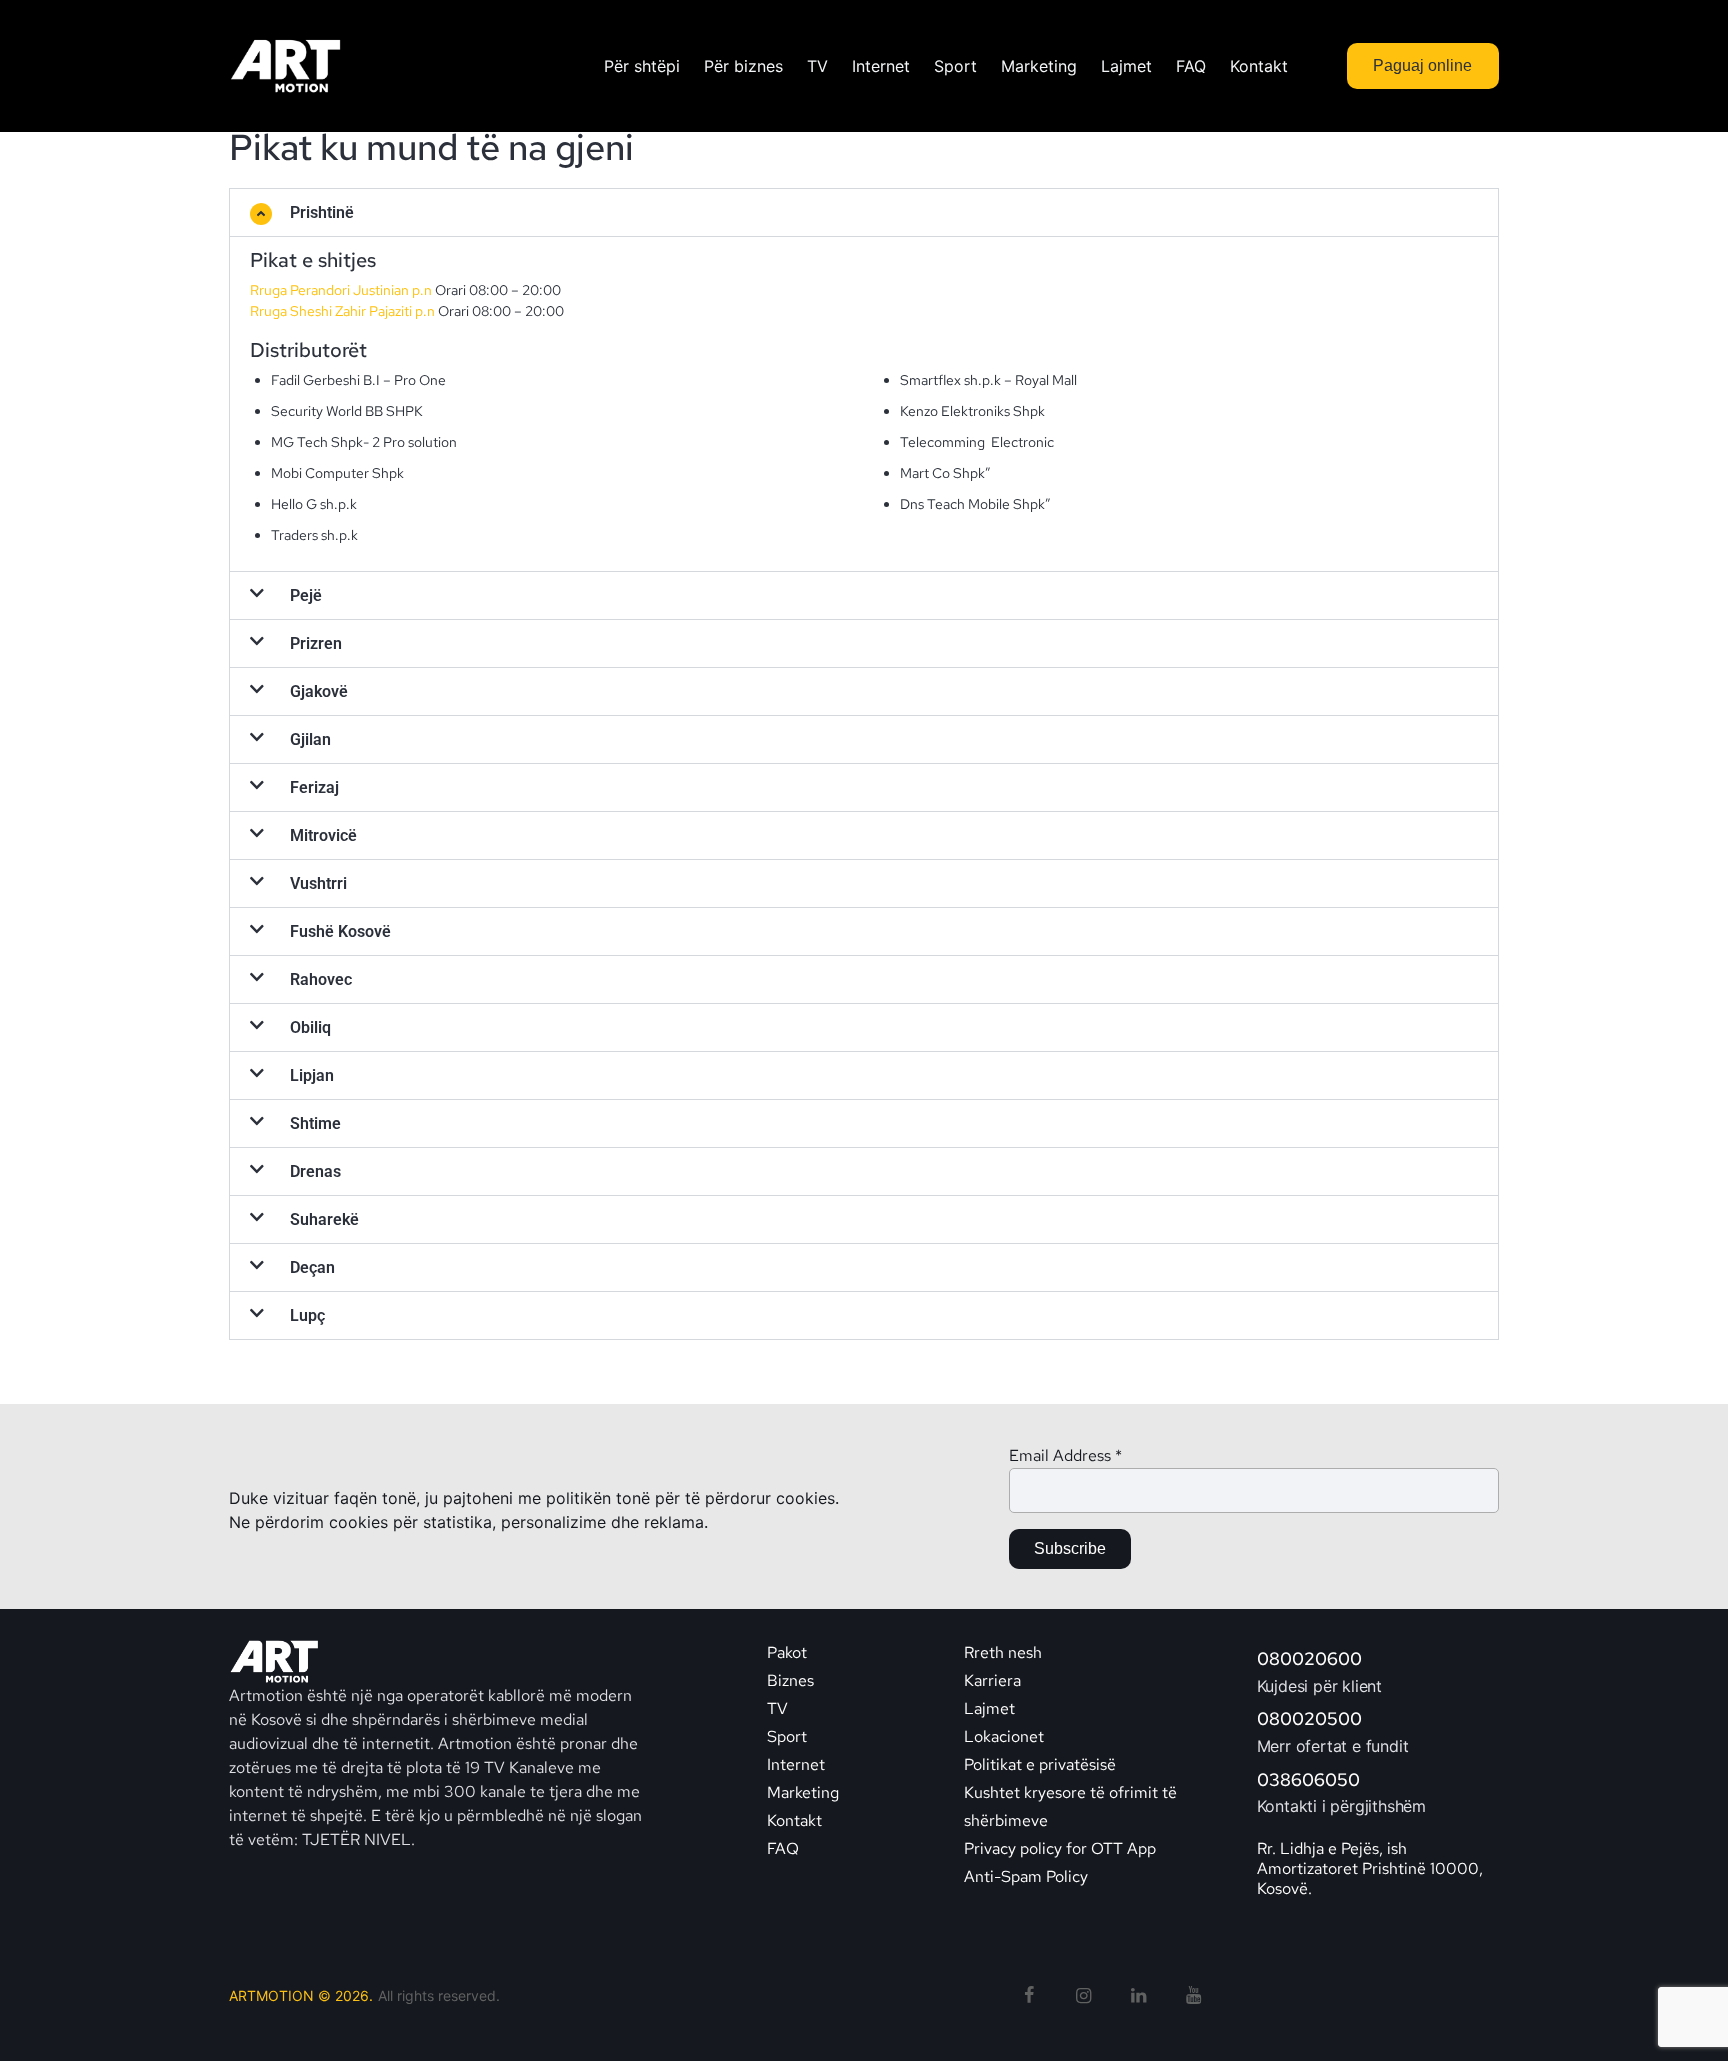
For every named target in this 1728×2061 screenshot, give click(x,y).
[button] (864, 212)
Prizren (316, 643)
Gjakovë (319, 691)
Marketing (803, 1792)
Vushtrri (318, 883)
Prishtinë (322, 212)
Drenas (315, 1171)
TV (777, 1708)
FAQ (783, 1848)
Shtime (315, 1123)
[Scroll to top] (1676, 2011)
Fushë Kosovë (340, 931)
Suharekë (324, 1219)
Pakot (787, 1652)
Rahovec (321, 979)
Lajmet (989, 1708)
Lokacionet (1004, 1736)
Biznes (790, 1680)
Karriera (992, 1680)
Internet (796, 1764)
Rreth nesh (1003, 1652)
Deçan (312, 1267)
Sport (787, 1736)
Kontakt (796, 1820)
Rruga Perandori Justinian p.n (341, 290)
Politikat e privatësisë (1040, 1764)
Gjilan (310, 739)
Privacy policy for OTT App (1060, 1848)
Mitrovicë (323, 835)
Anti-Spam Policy (1026, 1876)
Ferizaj (314, 787)
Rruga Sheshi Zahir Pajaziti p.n (344, 311)
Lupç (307, 1315)
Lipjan (312, 1075)
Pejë (306, 595)
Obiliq (310, 1027)
